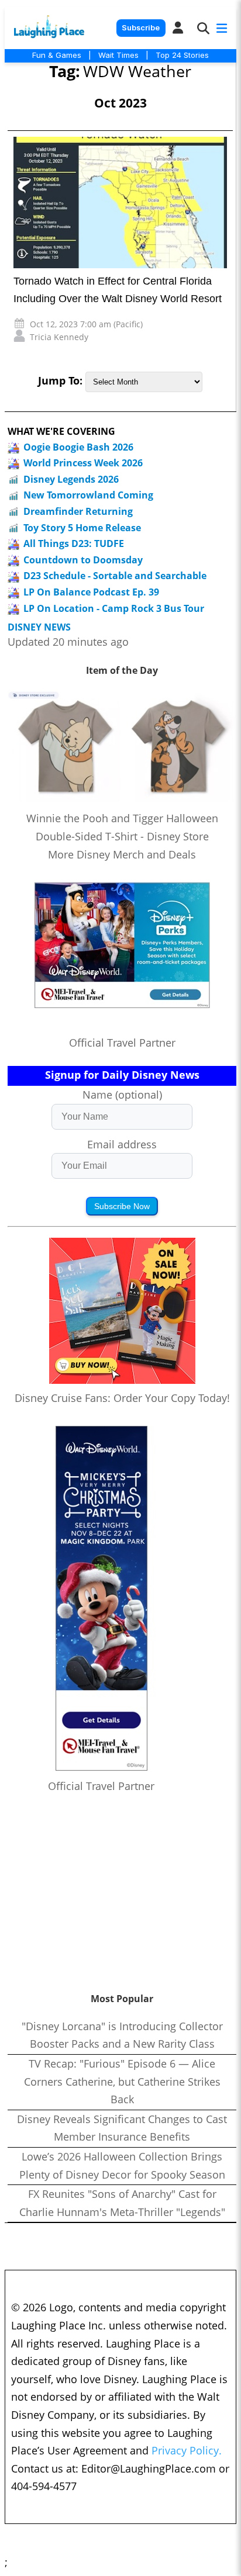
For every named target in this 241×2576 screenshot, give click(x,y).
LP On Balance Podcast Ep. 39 (91, 592)
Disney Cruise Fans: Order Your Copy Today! (122, 1398)
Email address (122, 1144)
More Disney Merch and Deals (122, 854)
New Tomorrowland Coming (88, 495)
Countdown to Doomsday (83, 560)
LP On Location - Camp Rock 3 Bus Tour (114, 608)
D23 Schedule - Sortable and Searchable (115, 576)
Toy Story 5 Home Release (82, 528)
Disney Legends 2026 (71, 479)
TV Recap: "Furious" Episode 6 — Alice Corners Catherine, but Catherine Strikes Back (122, 2081)
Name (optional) (122, 1095)
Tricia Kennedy (59, 337)
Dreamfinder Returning (78, 511)
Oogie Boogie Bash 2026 (78, 447)
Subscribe (141, 28)
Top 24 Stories (182, 55)
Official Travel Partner (122, 1043)
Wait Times (118, 55)
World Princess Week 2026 (83, 463)
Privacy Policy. (187, 2450)
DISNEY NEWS (39, 627)
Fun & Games (57, 55)
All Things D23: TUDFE (74, 543)
